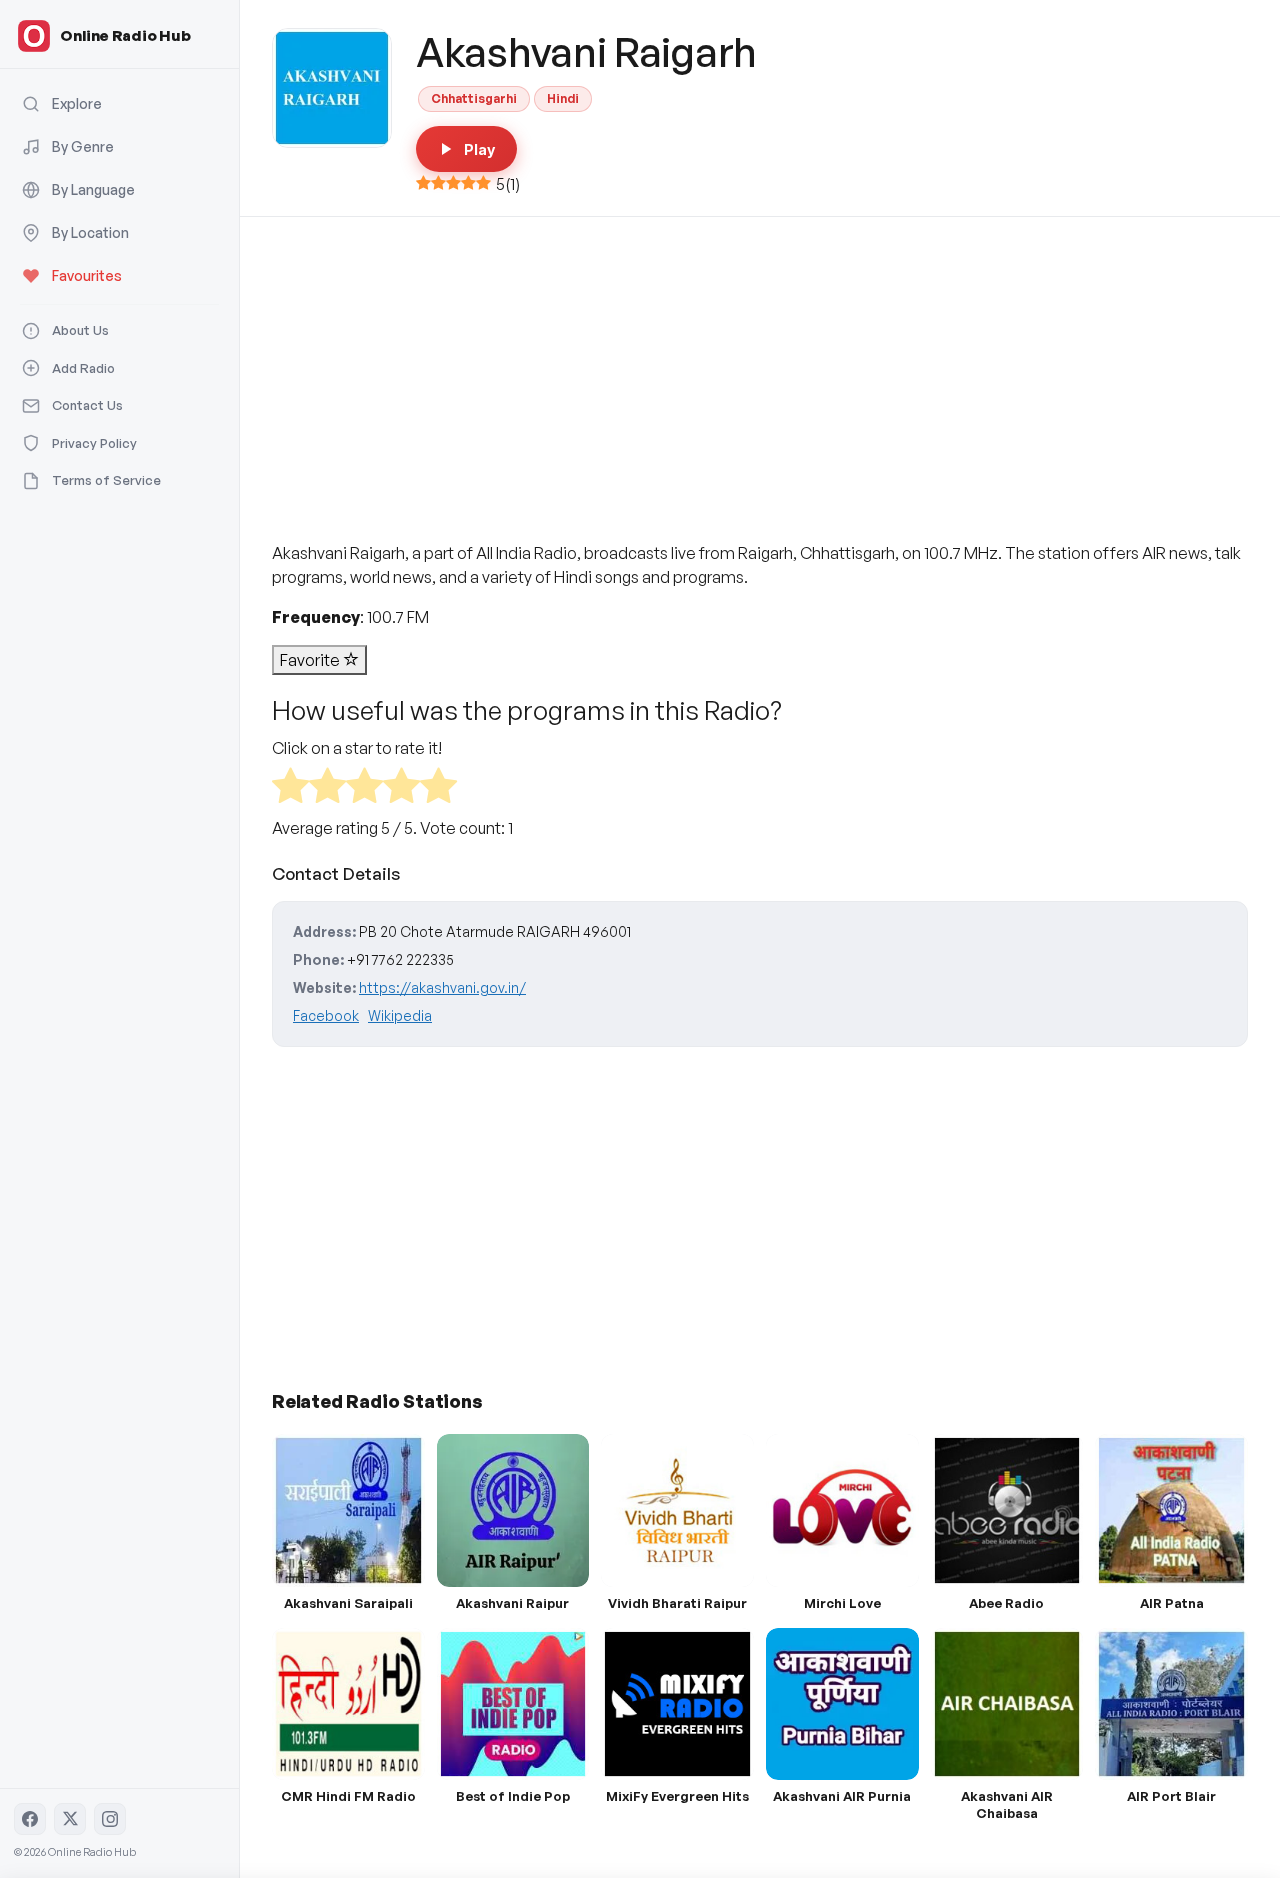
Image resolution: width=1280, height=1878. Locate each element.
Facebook (326, 1015)
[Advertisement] (760, 367)
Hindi (563, 98)
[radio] (290, 788)
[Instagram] (110, 1819)
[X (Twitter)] (70, 1819)
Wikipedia (400, 1015)
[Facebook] (30, 1819)
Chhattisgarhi (474, 98)
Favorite (311, 660)
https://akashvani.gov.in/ (442, 987)
